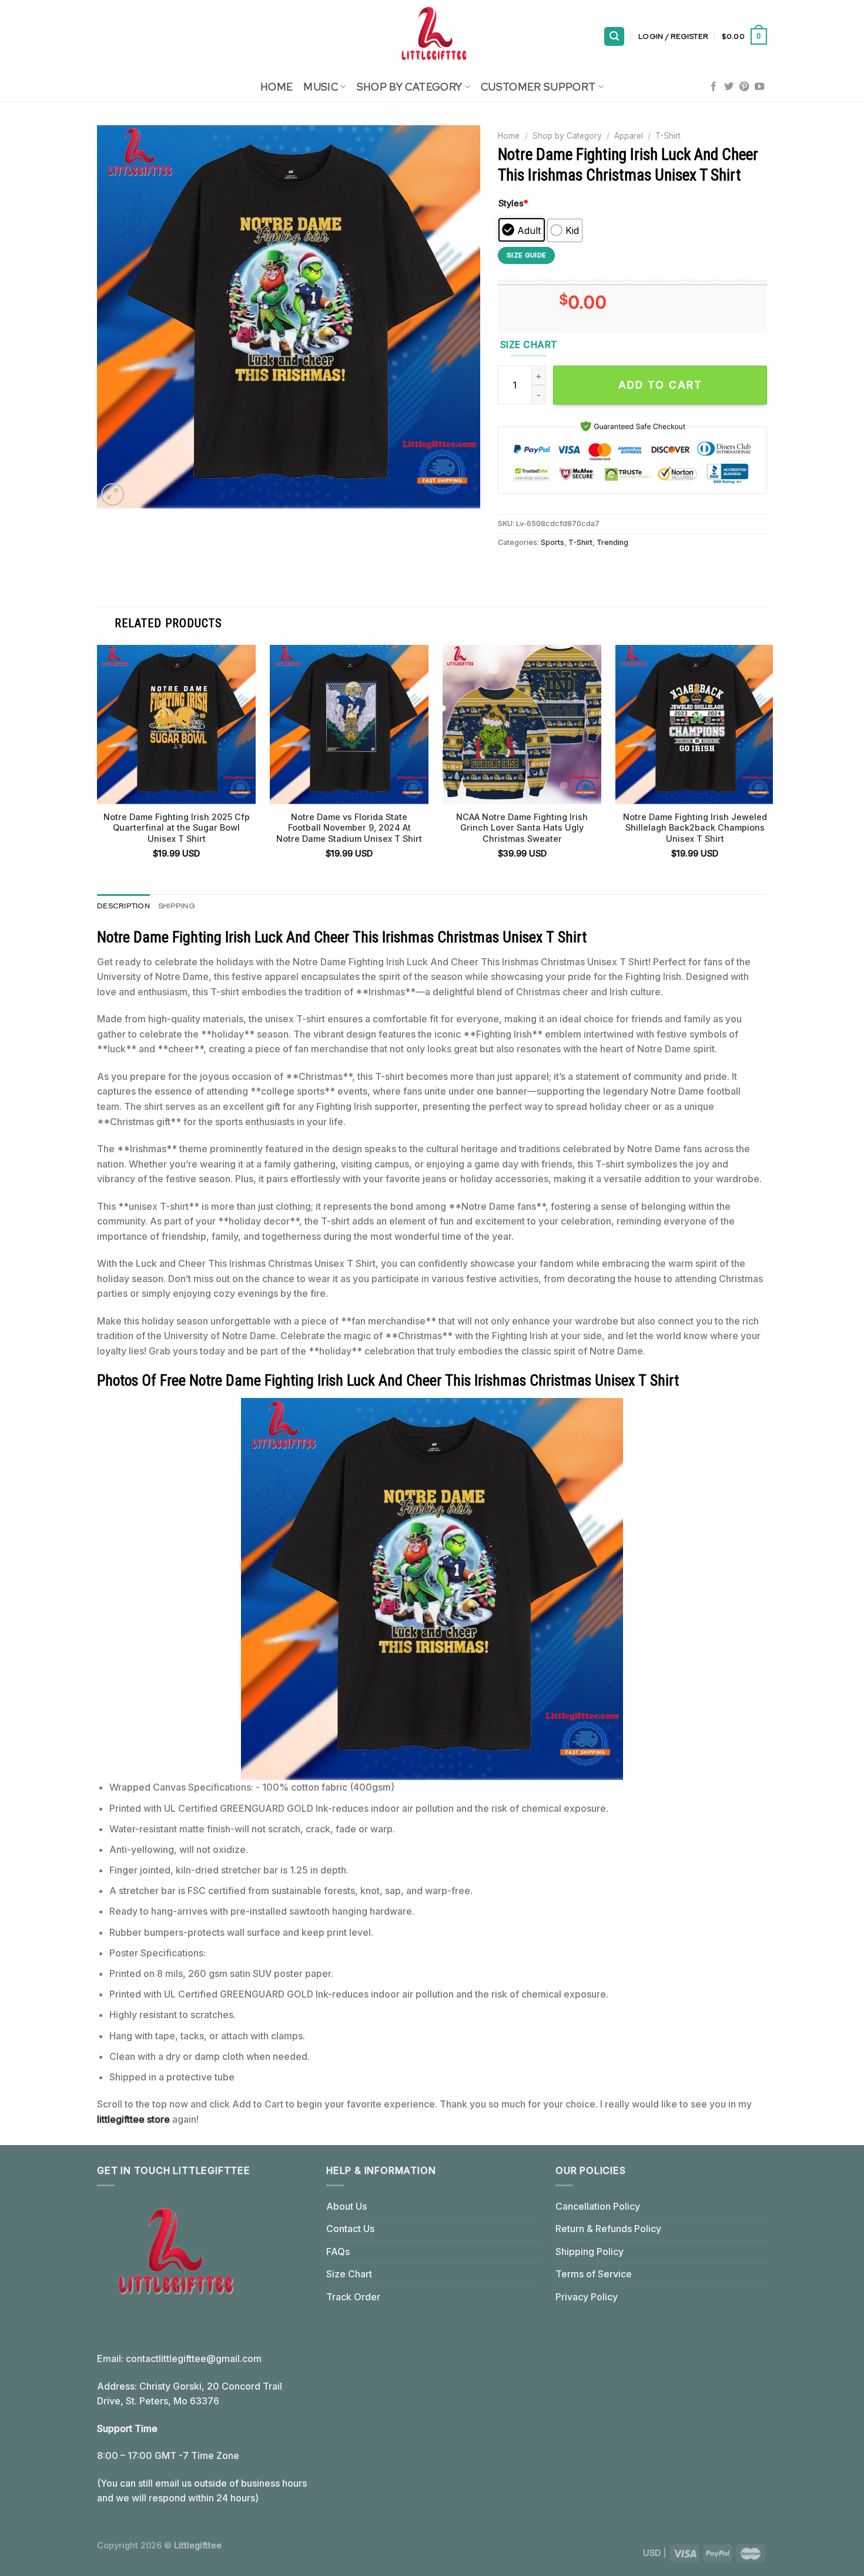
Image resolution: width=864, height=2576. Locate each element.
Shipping (177, 906)
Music (321, 87)
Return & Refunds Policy (608, 2229)
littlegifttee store (133, 2119)
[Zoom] (113, 495)
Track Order (353, 2297)
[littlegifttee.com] (432, 36)
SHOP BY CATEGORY (410, 87)
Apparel (629, 136)
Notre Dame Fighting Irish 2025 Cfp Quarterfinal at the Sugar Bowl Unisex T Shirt (177, 828)
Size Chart (349, 2274)
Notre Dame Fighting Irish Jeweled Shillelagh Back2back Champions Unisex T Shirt (695, 828)
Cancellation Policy (598, 2206)
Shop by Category (567, 136)
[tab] (123, 906)
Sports (552, 542)
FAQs (338, 2252)
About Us (346, 2206)
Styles (513, 203)
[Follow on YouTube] (759, 87)
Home (277, 87)
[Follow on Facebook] (714, 87)
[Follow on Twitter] (729, 87)
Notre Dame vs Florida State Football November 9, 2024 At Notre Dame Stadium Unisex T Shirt (349, 828)
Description (123, 906)
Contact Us (350, 2229)
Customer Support (538, 87)
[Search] (614, 37)
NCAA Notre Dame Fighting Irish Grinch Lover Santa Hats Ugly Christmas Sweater (522, 828)
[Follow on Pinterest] (744, 87)
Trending (612, 542)
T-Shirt (668, 136)
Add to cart (660, 385)
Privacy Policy (587, 2297)
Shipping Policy (590, 2252)
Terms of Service (594, 2274)
